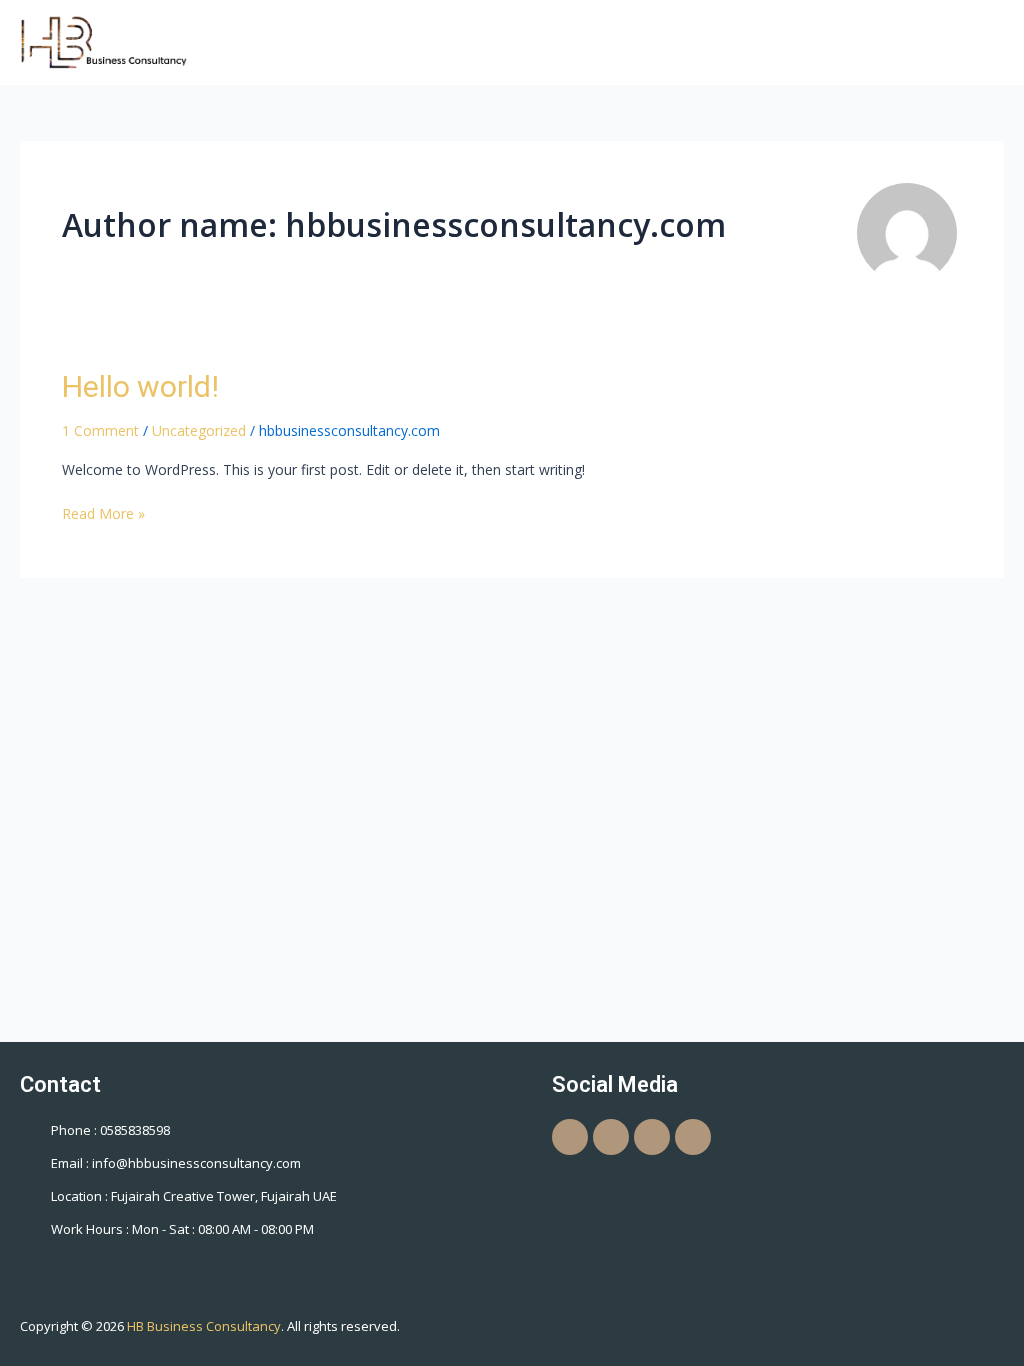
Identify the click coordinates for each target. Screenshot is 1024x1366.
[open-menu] (990, 41)
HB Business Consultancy (204, 1326)
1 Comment (100, 430)
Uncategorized (199, 430)
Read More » (103, 512)
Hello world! (140, 386)
